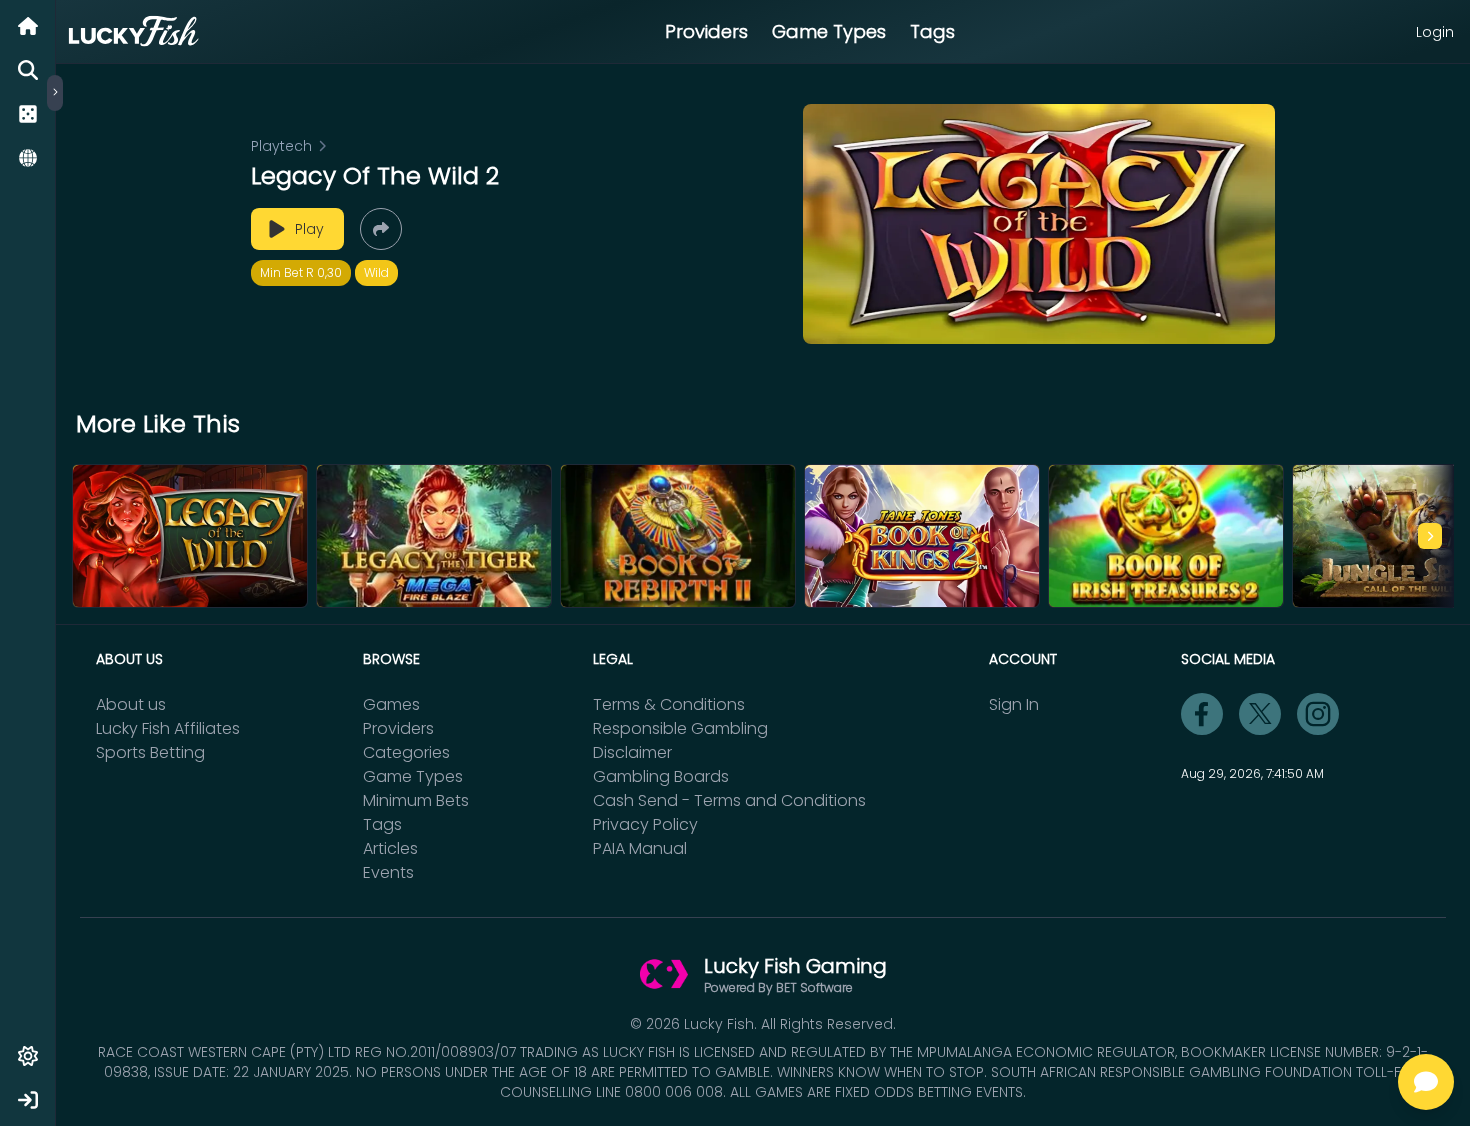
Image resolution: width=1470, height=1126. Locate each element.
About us (131, 704)
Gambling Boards (661, 776)
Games (391, 704)
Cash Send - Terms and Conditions (729, 800)
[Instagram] (1318, 714)
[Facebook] (1202, 714)
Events (388, 872)
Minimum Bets (416, 800)
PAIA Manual (640, 848)
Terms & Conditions (669, 704)
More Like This (158, 424)
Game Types (829, 31)
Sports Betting (150, 752)
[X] (1260, 714)
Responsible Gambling (680, 728)
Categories (406, 752)
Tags (932, 31)
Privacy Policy (645, 824)
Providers (706, 31)
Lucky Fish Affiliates (168, 728)
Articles (390, 848)
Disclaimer (632, 752)
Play (309, 229)
